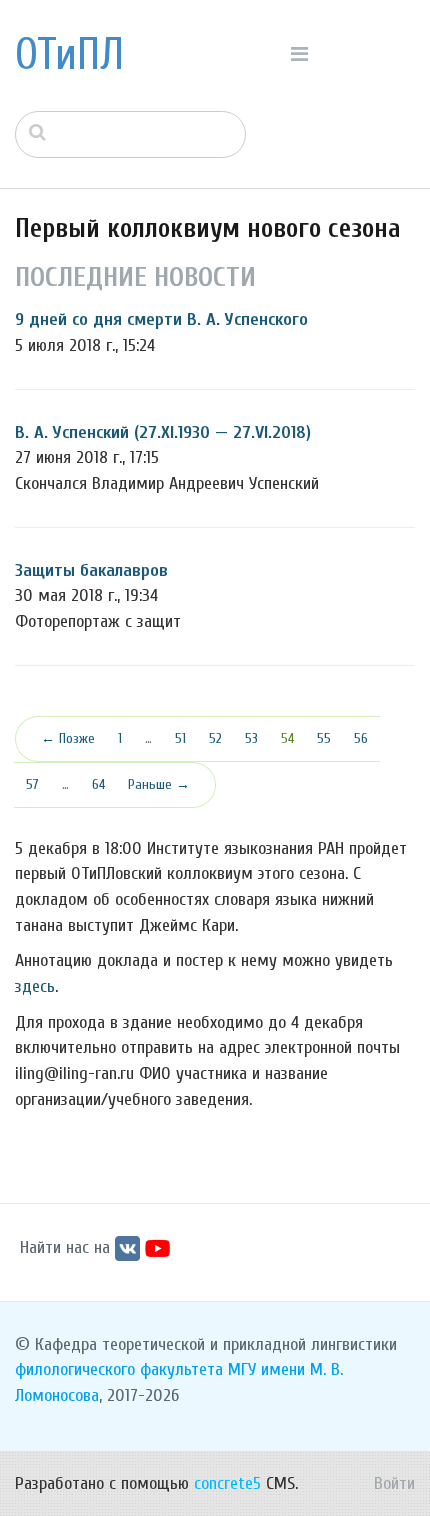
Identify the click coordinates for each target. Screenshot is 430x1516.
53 (251, 738)
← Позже (68, 738)
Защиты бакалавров (91, 570)
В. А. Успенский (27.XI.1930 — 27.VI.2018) (163, 432)
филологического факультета (119, 1369)
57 (32, 784)
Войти (394, 1483)
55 (324, 738)
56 (361, 738)
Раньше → (159, 784)
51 (180, 738)
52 (215, 738)
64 (98, 784)
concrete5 (227, 1483)
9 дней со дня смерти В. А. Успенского (161, 319)
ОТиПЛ (69, 55)
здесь (35, 986)
